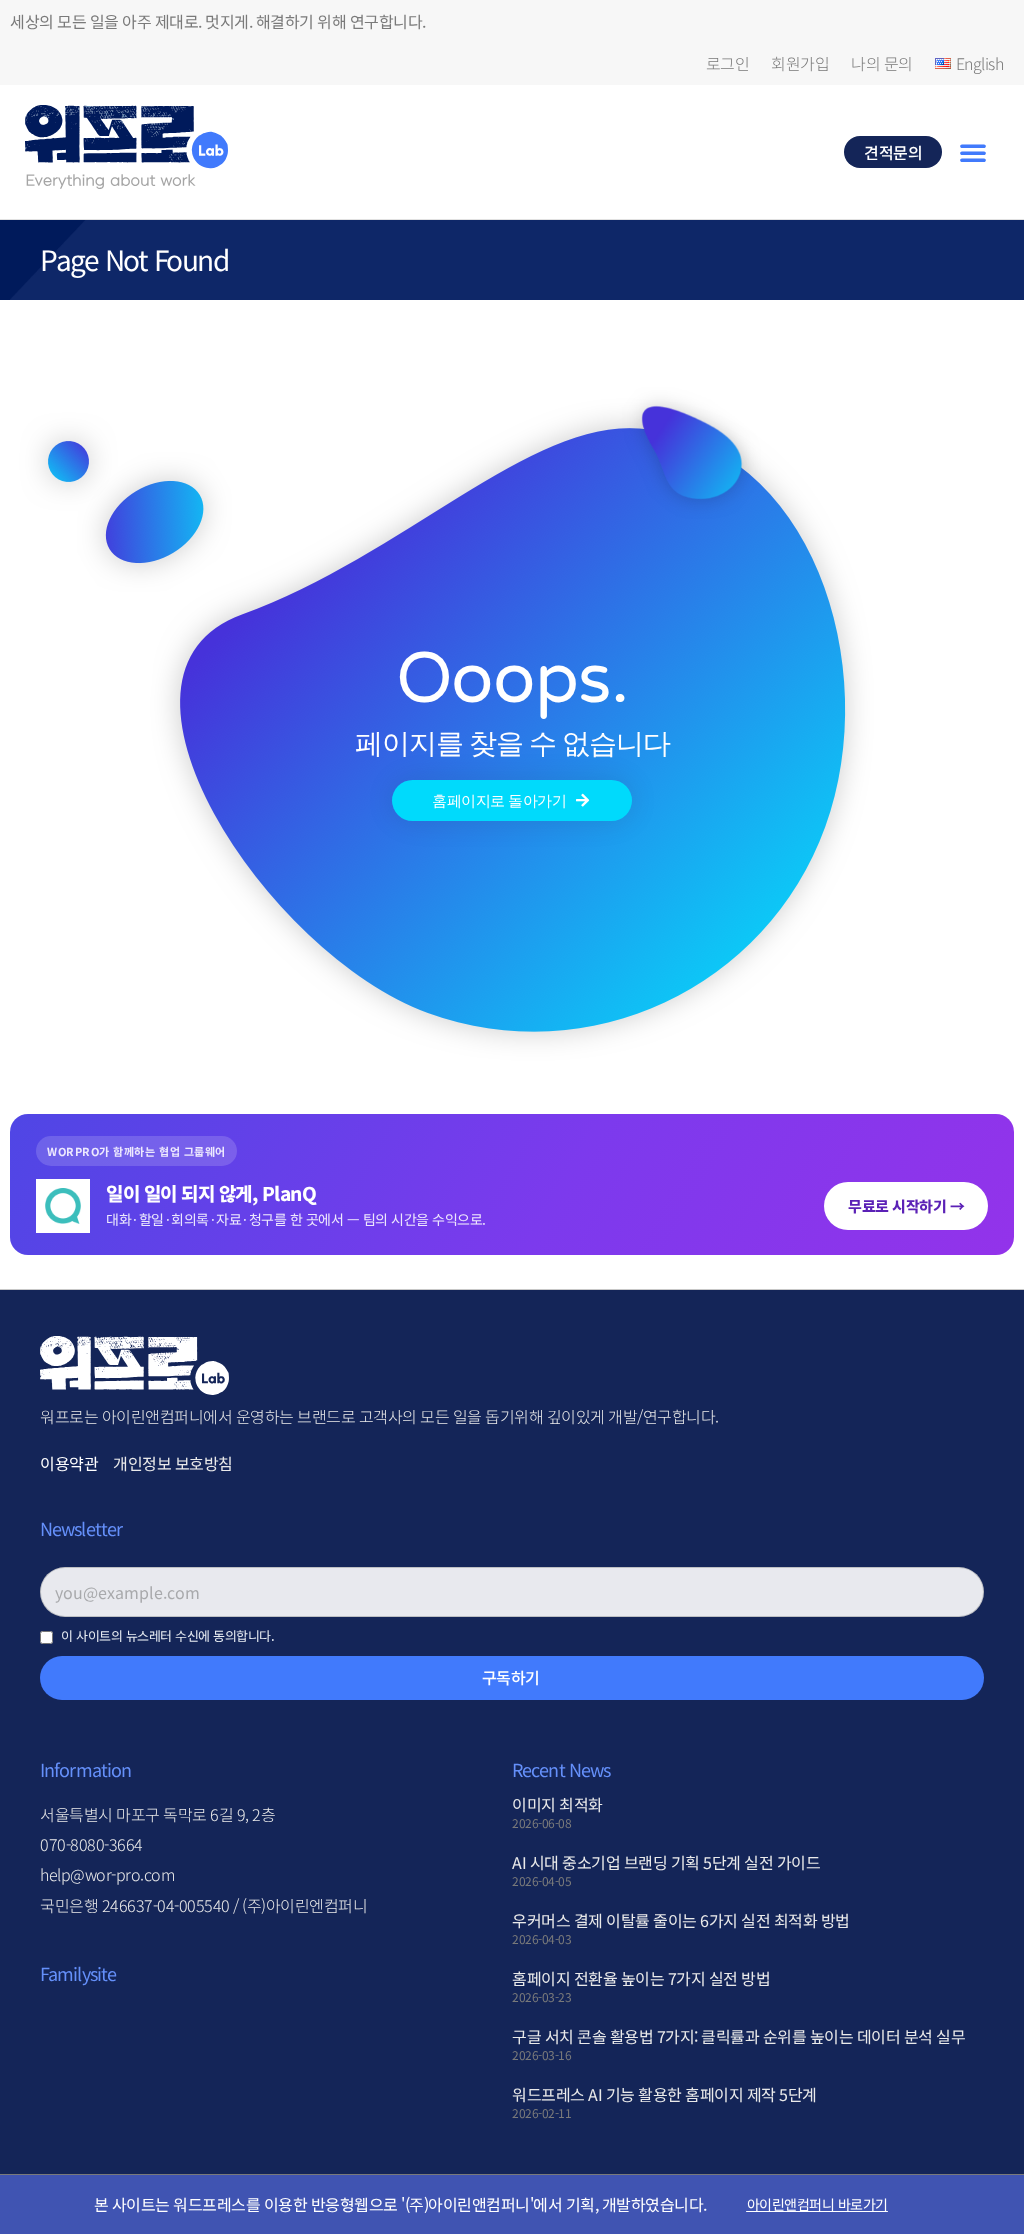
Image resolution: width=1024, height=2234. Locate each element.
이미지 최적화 (557, 1804)
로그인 (728, 63)
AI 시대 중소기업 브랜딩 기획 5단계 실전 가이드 (666, 1862)
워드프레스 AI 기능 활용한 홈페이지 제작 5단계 (664, 2094)
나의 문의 (882, 63)
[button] (973, 152)
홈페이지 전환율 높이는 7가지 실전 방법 (641, 1978)
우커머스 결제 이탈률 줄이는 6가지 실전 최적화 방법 (681, 1920)
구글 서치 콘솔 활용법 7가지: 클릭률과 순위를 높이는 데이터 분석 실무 (738, 2036)
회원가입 (800, 63)
